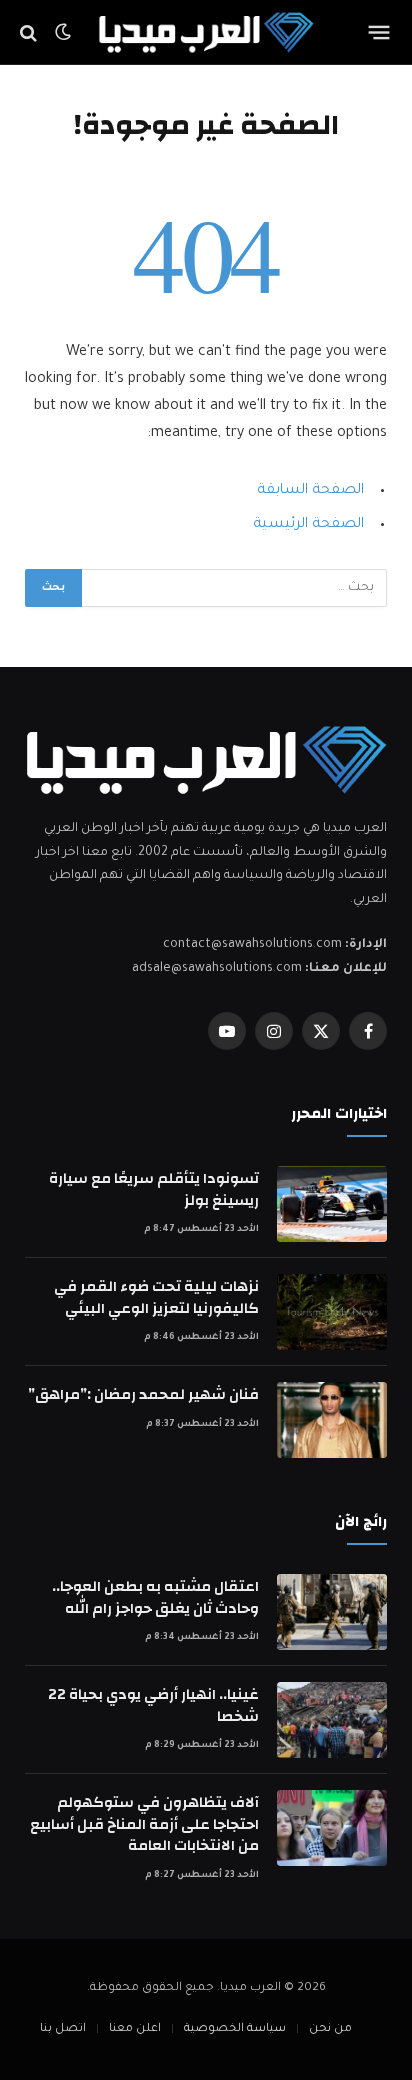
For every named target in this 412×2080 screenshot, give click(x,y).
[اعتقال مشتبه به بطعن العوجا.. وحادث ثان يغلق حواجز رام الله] (332, 1612)
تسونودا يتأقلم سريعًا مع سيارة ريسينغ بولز (154, 1189)
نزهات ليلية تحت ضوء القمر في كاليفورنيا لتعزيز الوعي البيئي (156, 1297)
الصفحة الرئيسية (308, 525)
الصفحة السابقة (310, 491)
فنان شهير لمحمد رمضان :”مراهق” (143, 1394)
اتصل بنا (63, 2029)
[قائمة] (379, 33)
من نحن (330, 2029)
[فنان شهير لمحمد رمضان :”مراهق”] (332, 1420)
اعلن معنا (135, 2029)
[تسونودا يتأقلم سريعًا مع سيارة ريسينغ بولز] (332, 1204)
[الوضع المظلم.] (63, 33)
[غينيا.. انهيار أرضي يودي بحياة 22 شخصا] (332, 1720)
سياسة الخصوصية (235, 2029)
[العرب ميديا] (206, 32)
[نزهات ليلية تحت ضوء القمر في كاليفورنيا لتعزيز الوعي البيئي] (332, 1312)
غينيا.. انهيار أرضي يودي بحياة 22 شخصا (153, 1705)
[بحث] (30, 32)
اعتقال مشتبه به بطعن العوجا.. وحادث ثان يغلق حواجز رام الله (155, 1597)
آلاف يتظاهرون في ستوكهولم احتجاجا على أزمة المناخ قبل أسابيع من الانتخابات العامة (144, 1824)
